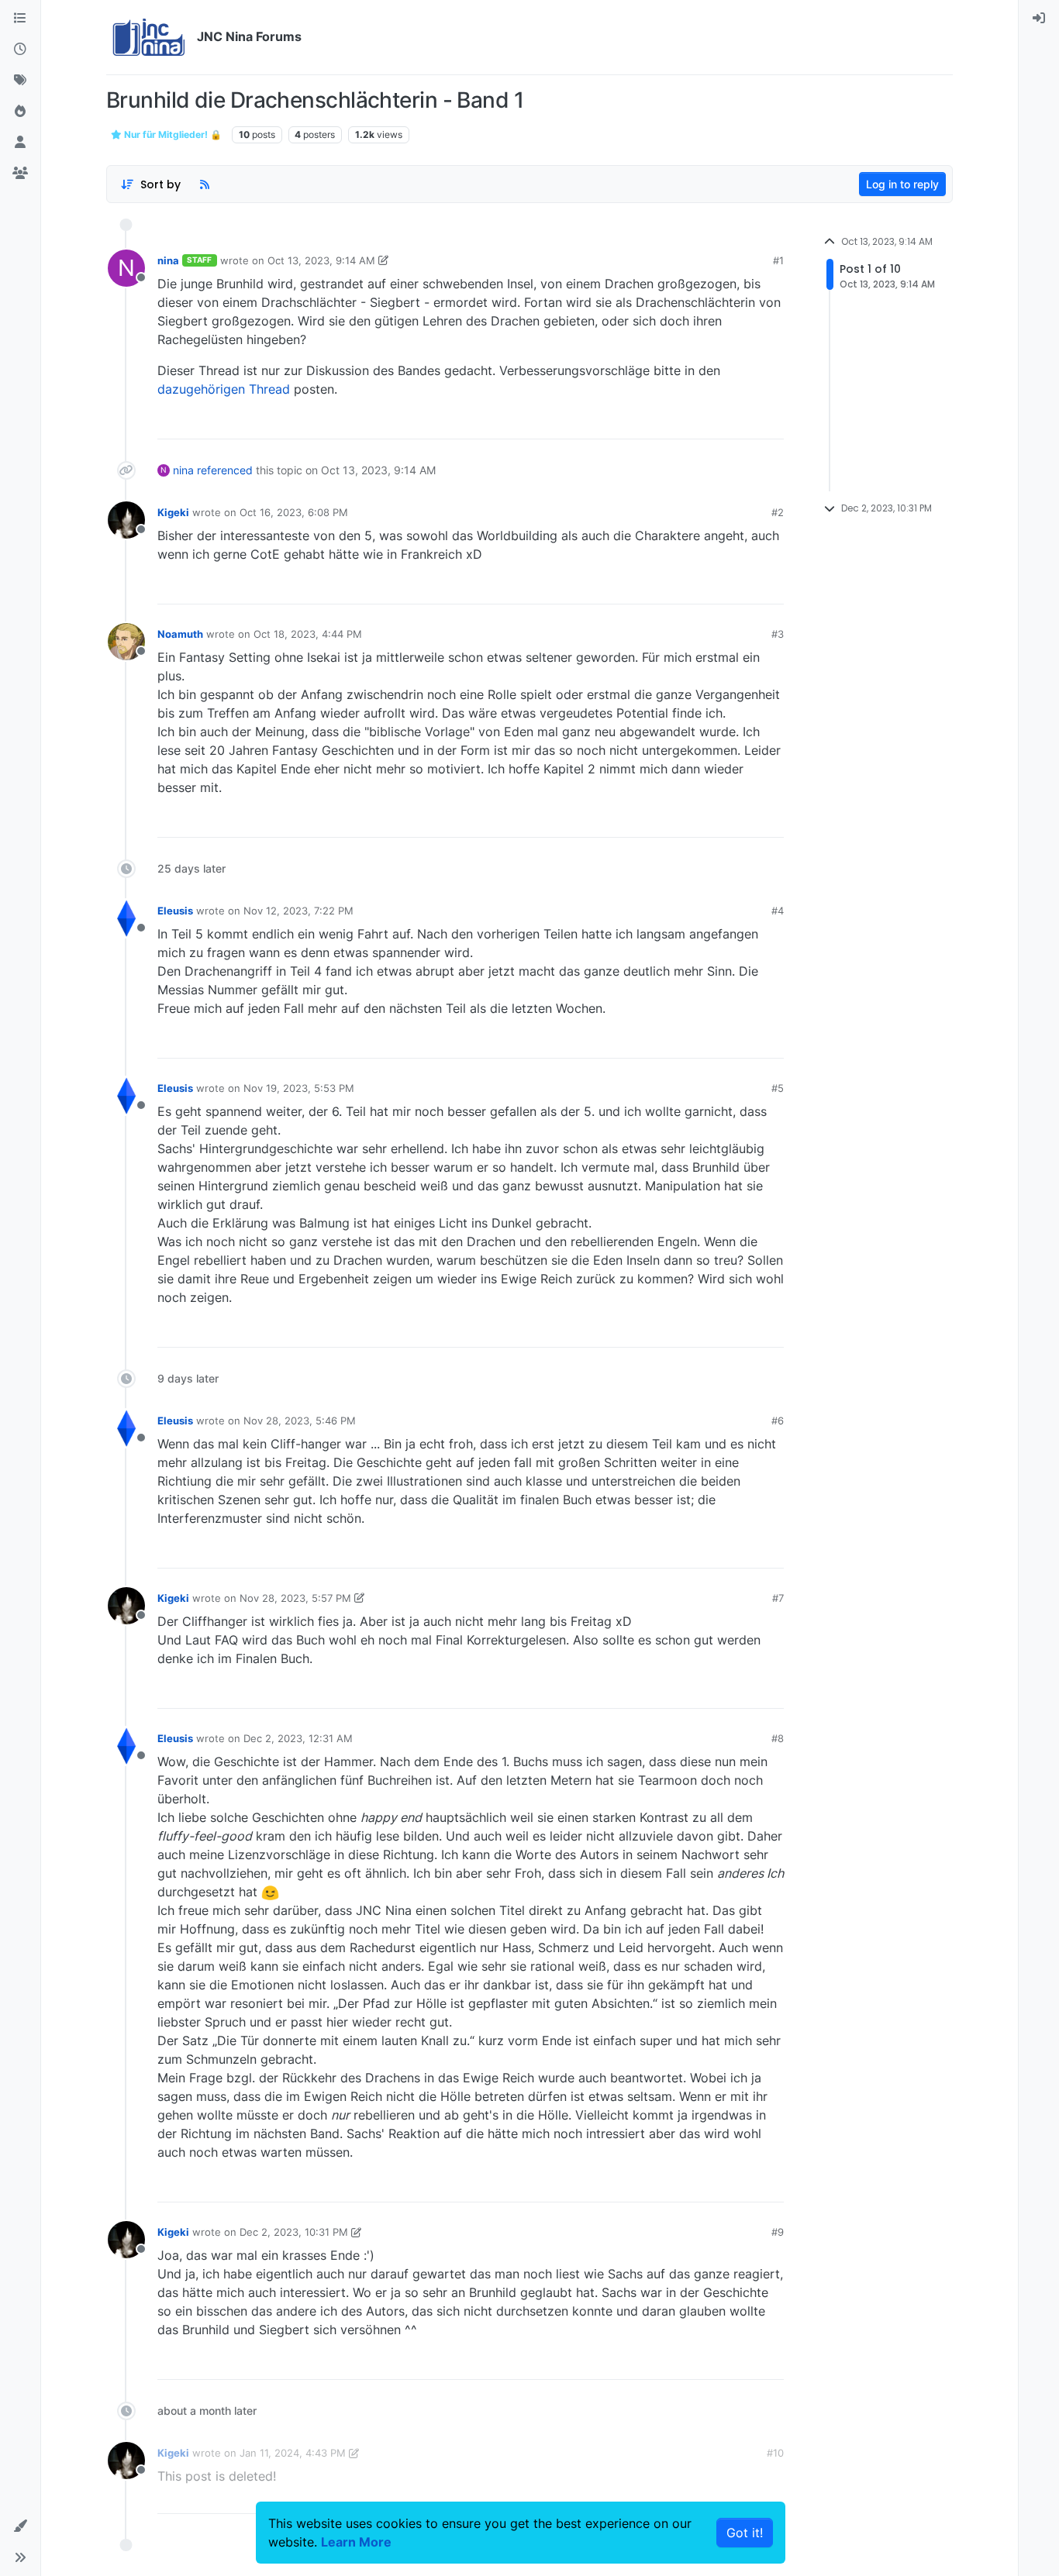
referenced (225, 470)
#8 (778, 1738)
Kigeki (173, 512)
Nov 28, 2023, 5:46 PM (300, 1421)
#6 (778, 1421)
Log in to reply (902, 184)
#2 (778, 512)
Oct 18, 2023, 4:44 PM (308, 634)
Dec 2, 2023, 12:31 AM (298, 1738)
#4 (778, 911)
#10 (775, 2453)
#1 (778, 260)
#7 (778, 1598)
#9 (778, 2232)
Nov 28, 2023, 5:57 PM (295, 1598)
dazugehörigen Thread (224, 389)
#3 (778, 634)
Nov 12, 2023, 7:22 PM (298, 911)
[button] (20, 2526)
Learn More (356, 2542)
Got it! (745, 2533)
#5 (778, 1088)
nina (168, 260)
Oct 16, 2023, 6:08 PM (294, 512)
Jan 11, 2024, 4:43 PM (293, 2453)
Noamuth (180, 634)
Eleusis (175, 911)
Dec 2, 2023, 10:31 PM (294, 2232)
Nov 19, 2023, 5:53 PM (299, 1088)
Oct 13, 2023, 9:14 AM (321, 260)
